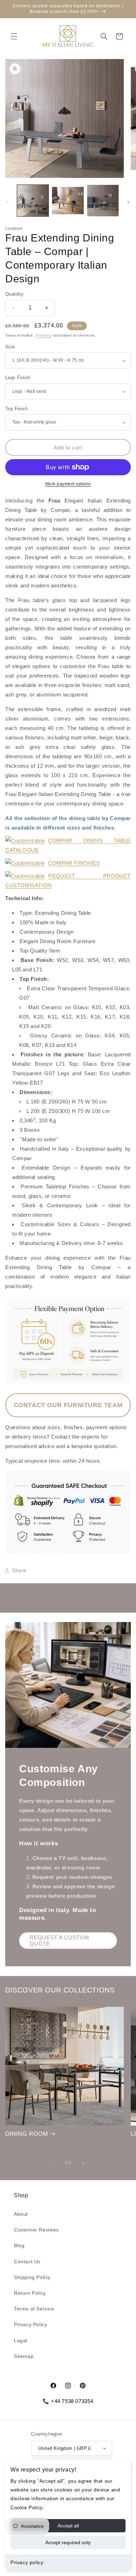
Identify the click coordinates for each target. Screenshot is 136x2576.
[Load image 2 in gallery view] (68, 201)
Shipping (43, 335)
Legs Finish (18, 378)
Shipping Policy (32, 2277)
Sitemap (24, 2356)
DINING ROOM (27, 2134)
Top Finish (16, 409)
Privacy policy (27, 2562)
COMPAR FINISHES (74, 863)
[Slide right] (128, 202)
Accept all (68, 2526)
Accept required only (68, 2542)
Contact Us (27, 2262)
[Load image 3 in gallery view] (103, 201)
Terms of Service (34, 2309)
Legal (21, 2340)
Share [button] (19, 1570)
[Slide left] (8, 202)
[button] (14, 36)
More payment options (68, 484)
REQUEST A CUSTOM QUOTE (59, 1941)
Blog (19, 2245)
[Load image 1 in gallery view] (33, 201)
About (21, 2214)
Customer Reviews (36, 2230)
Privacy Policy (31, 2324)
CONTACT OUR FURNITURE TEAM (68, 1405)
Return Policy (30, 2293)
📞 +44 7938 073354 (68, 2401)
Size (10, 347)
